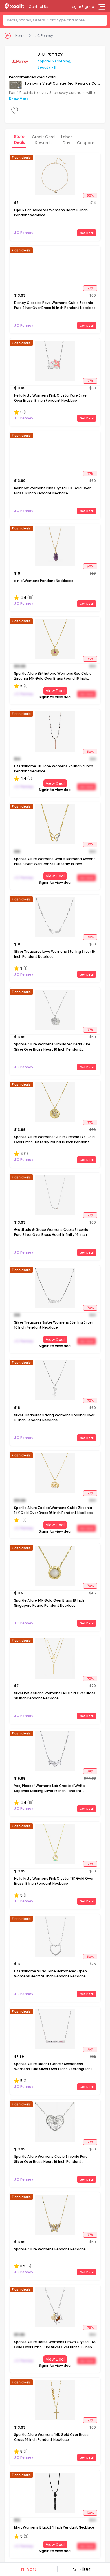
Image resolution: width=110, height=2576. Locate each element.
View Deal (55, 691)
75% (90, 659)
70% (90, 844)
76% (90, 2327)
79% (90, 1771)
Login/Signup (82, 7)
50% (90, 195)
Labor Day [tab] (67, 140)
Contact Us (38, 7)
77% (90, 288)
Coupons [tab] (86, 143)
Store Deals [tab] (19, 139)
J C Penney (44, 36)
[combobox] (57, 20)
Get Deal (87, 233)
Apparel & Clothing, (54, 61)
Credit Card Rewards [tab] (43, 140)
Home (20, 36)
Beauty (44, 67)
